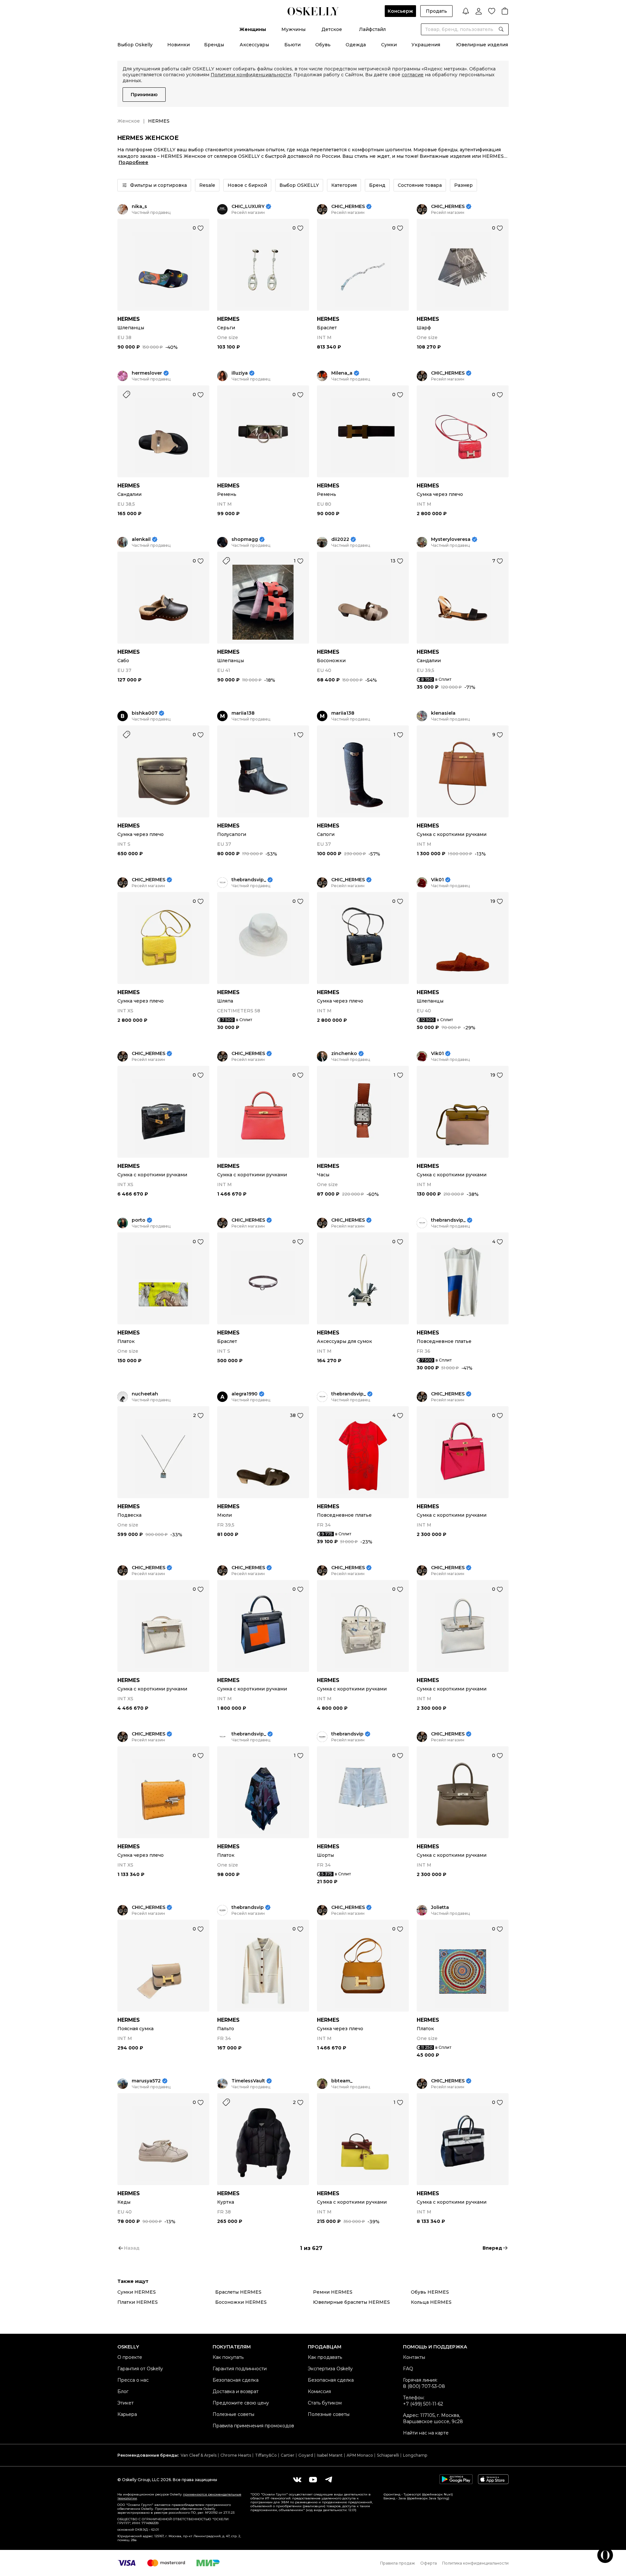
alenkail (141, 539)
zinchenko (344, 1054)
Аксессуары (254, 45)
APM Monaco (360, 2455)
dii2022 (340, 539)
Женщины (253, 29)
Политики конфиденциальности (251, 75)
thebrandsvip (347, 1734)
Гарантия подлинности (240, 2369)
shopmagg (245, 539)
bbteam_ (342, 2081)
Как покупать (228, 2357)
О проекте (130, 2357)
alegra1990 (245, 1394)
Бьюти (292, 45)
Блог (123, 2391)
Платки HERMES (138, 2302)
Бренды (214, 45)
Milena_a (342, 373)
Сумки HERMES (137, 2292)
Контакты (414, 2357)
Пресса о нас (133, 2380)
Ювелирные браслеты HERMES (351, 2302)
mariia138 (243, 713)
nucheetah (145, 1394)
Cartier (288, 2455)
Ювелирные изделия (482, 45)
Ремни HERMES (333, 2292)
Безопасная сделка (236, 2380)
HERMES (129, 319)
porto (139, 1220)
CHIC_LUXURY (248, 207)
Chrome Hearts (236, 2455)
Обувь (323, 45)
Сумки (389, 45)
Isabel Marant (330, 2455)
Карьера (127, 2414)
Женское (129, 121)
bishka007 (145, 713)
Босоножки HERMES (241, 2302)
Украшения (426, 45)
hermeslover (147, 373)
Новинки (179, 45)
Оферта (429, 2563)
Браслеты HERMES (238, 2292)
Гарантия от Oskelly (140, 2369)
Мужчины (293, 29)
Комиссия (319, 2391)
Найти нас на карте (426, 2433)
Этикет (126, 2403)
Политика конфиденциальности (475, 2563)
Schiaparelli (388, 2455)
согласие (413, 75)
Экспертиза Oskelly (330, 2369)
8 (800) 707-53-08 (424, 2386)
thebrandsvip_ (249, 880)
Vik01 (437, 880)
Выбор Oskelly (135, 45)
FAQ (408, 2369)
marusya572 (146, 2081)
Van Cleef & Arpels (199, 2455)
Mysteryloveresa (451, 539)
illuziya (240, 373)
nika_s (139, 207)
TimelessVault (248, 2081)
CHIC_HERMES (348, 207)
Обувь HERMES (430, 2292)
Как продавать (325, 2357)
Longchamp (415, 2455)
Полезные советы (233, 2414)
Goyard (306, 2455)
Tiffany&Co (266, 2455)
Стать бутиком (325, 2403)
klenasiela (443, 713)
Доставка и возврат (236, 2391)
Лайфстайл (372, 29)
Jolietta (440, 1907)
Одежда (356, 45)
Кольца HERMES (431, 2302)
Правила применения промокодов (253, 2426)
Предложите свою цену (241, 2403)
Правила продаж (398, 2563)
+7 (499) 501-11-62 (423, 2404)
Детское (332, 29)
